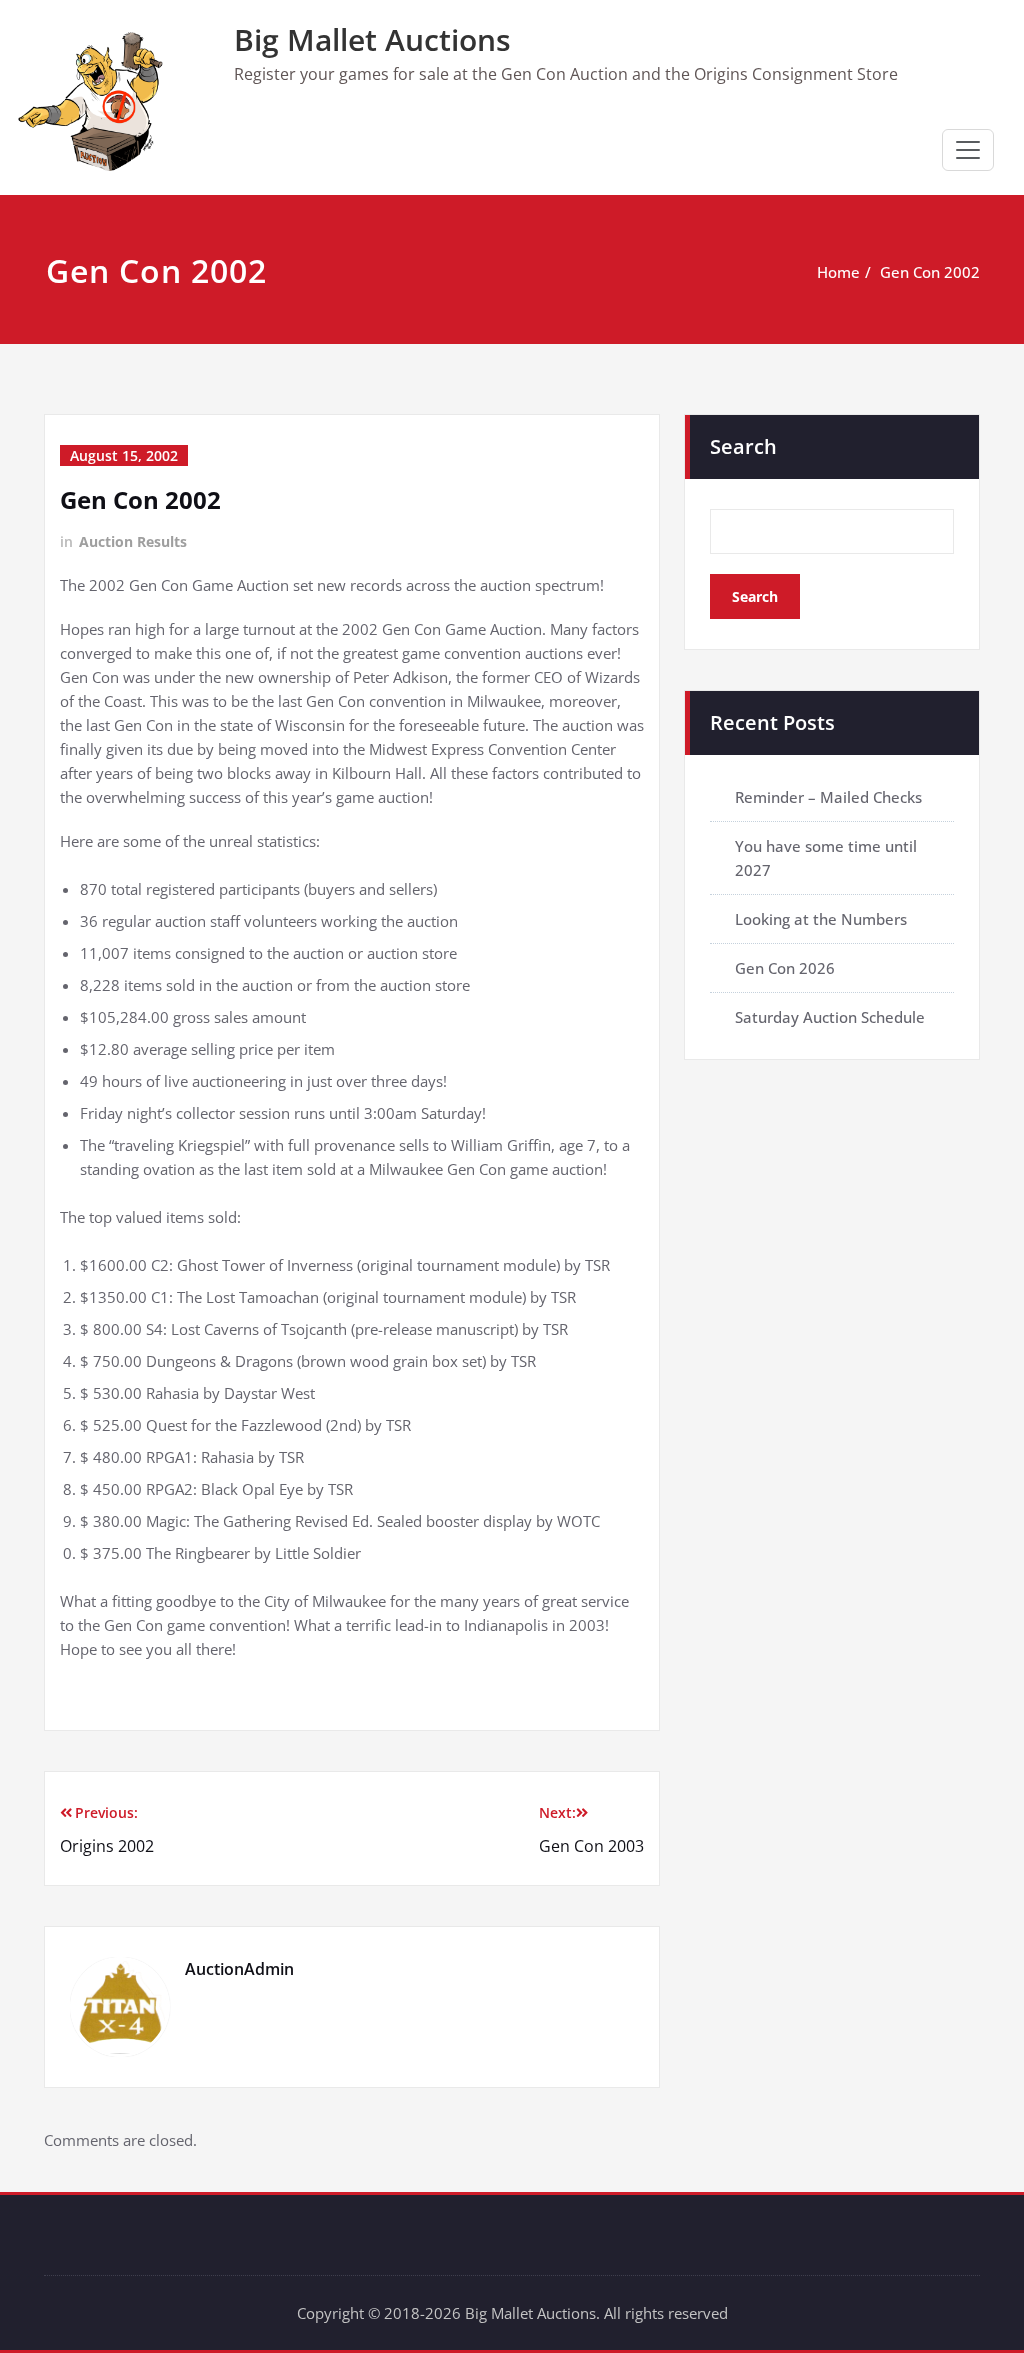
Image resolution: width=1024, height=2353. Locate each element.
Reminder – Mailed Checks (828, 797)
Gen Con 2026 (785, 968)
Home (838, 272)
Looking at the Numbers (821, 919)
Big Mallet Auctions (372, 39)
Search (743, 446)
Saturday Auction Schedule (830, 1017)
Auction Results (133, 541)
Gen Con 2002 (930, 272)
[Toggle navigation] (968, 150)
